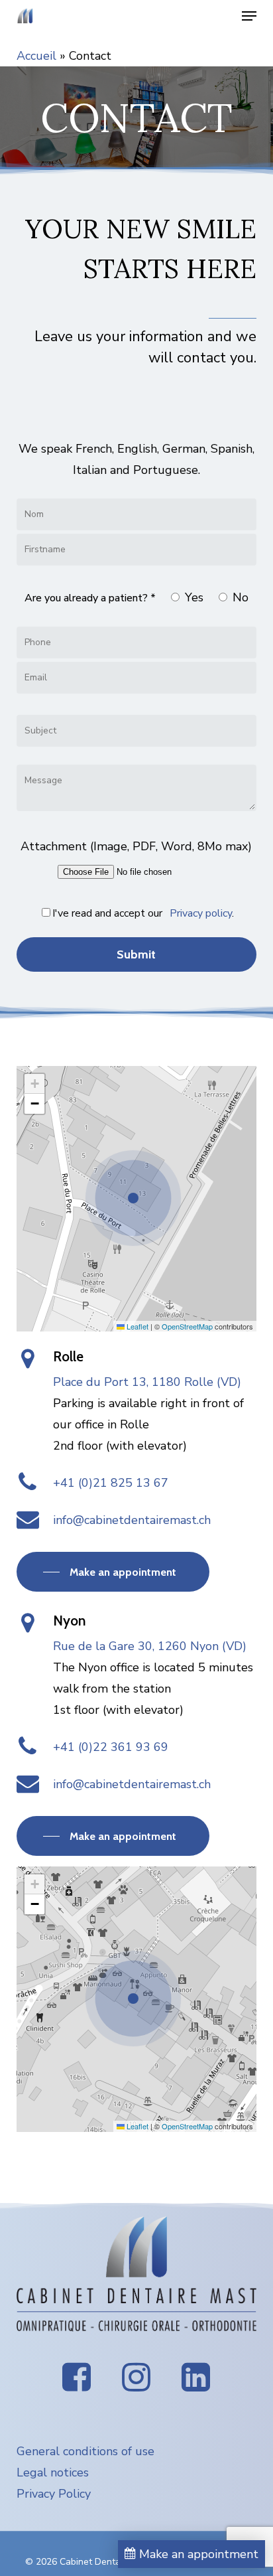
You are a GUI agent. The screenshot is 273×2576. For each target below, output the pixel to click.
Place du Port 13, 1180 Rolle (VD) (147, 1382)
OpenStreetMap (187, 1326)
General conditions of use (85, 2451)
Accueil (36, 56)
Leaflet (136, 1326)
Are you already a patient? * (90, 598)
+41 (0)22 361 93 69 (111, 1747)
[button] (249, 16)
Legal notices (53, 2472)
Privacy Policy (54, 2494)
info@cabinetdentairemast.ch (132, 1520)
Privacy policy (201, 913)
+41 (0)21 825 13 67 (111, 1483)
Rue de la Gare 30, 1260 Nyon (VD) (150, 1646)
